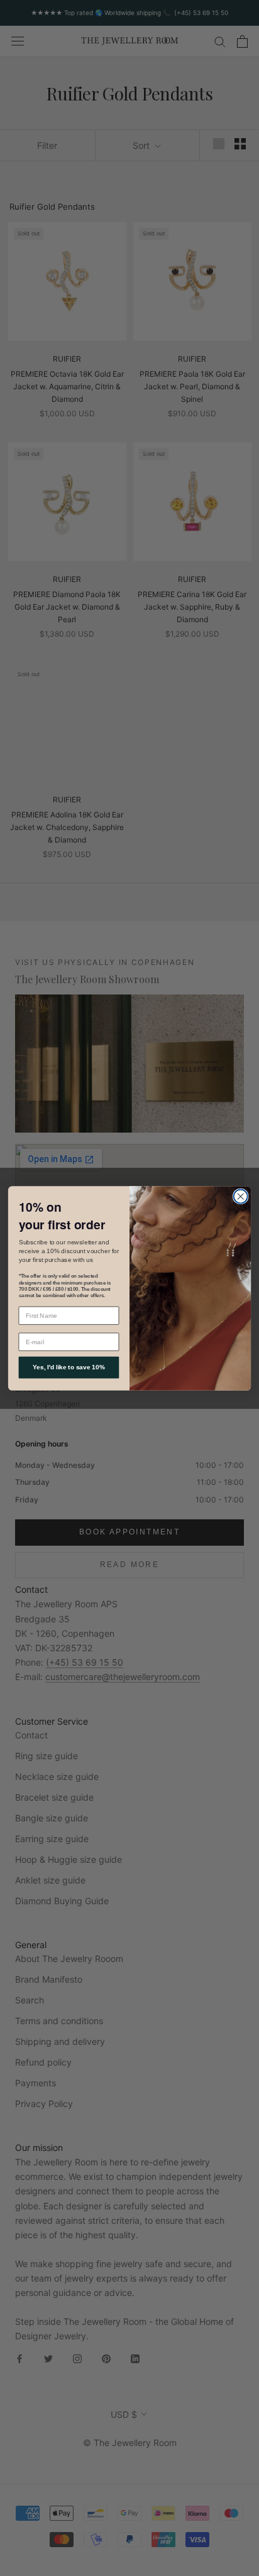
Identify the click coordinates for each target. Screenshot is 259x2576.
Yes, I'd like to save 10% (69, 1367)
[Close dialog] (240, 1196)
